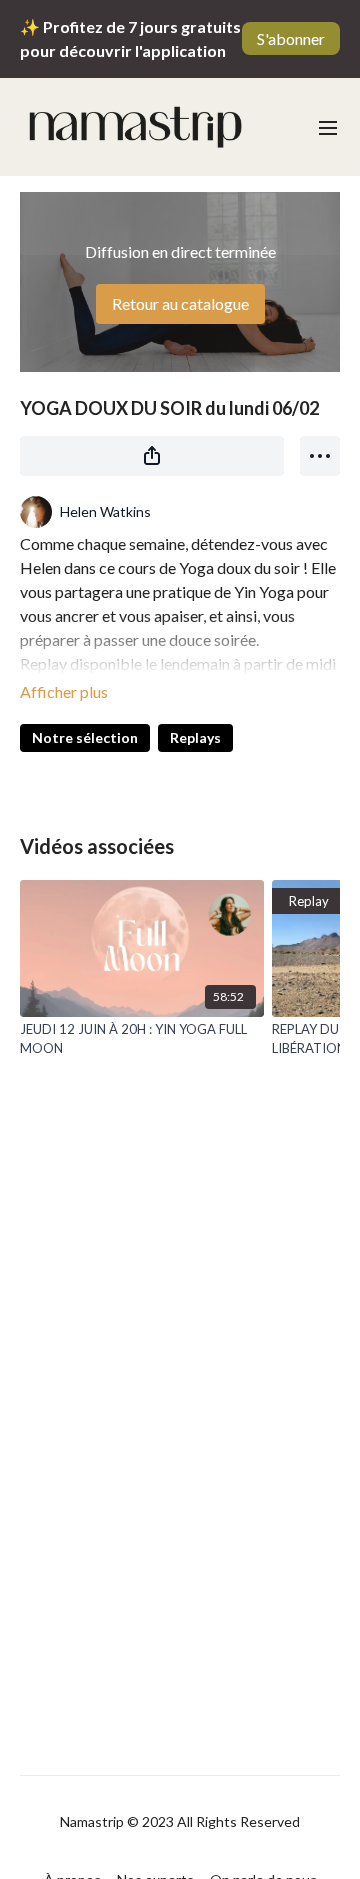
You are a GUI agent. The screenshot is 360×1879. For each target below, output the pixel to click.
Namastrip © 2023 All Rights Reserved (180, 1822)
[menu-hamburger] (328, 127)
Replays (195, 737)
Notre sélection (85, 737)
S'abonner (291, 38)
